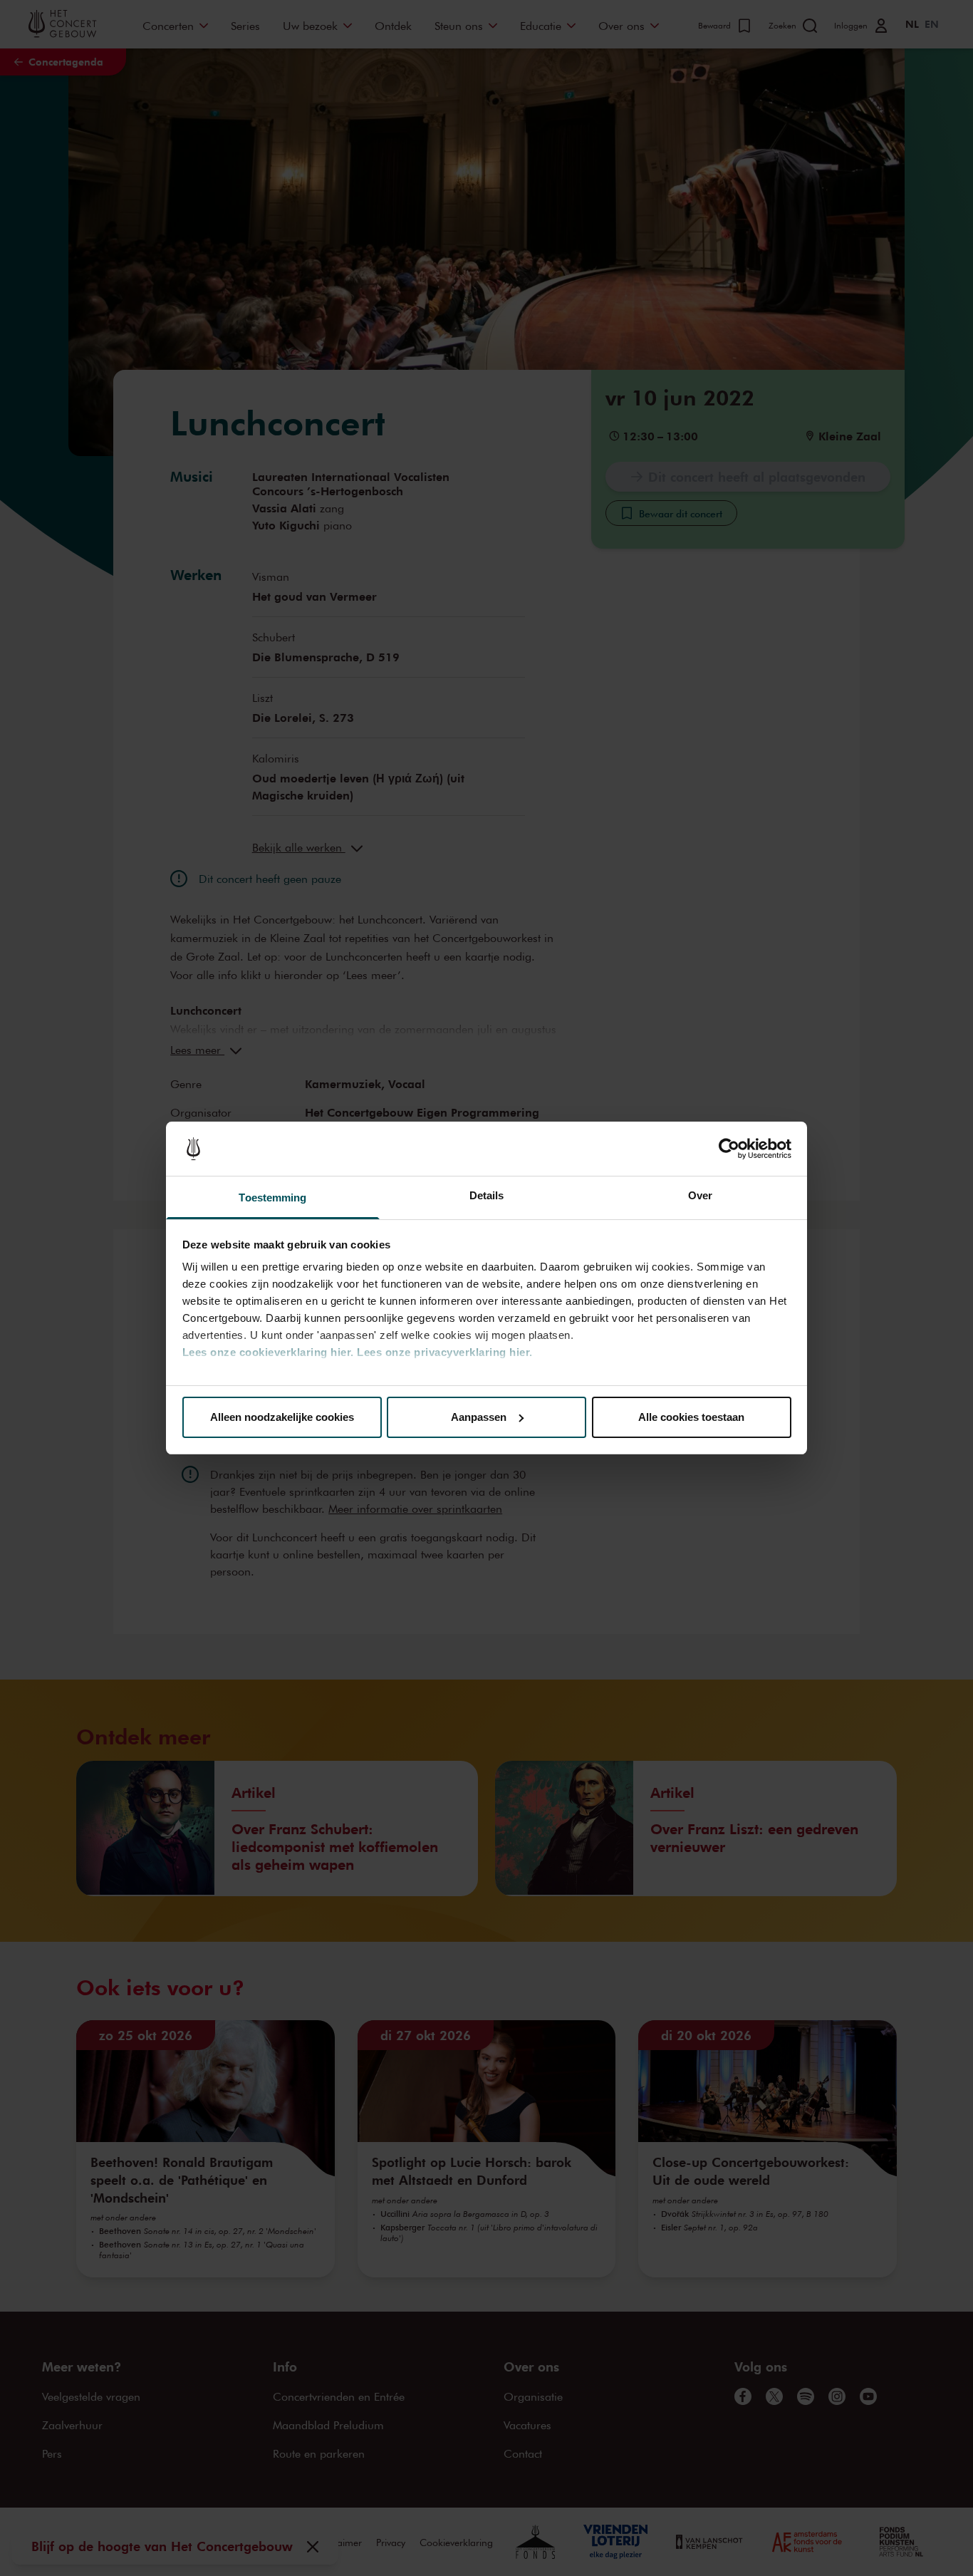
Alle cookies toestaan (691, 1417)
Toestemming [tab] (272, 1198)
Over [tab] (700, 1195)
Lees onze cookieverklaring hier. (268, 1352)
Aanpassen (479, 1417)
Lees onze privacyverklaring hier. (445, 1352)
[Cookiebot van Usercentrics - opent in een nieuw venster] (729, 1149)
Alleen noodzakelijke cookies (282, 1417)
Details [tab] (487, 1195)
